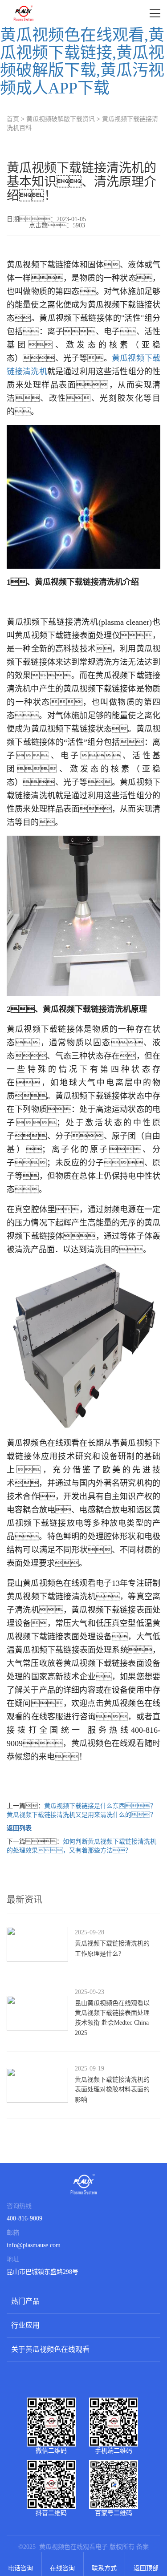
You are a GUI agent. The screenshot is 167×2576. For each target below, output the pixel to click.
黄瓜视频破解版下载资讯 (61, 119)
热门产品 (25, 2301)
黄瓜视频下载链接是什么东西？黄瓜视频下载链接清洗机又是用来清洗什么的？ (81, 1810)
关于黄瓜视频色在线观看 (50, 2349)
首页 (13, 119)
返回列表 (19, 1828)
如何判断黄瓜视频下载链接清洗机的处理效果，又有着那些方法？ (81, 1846)
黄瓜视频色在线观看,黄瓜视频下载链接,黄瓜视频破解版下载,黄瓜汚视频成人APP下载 (82, 62)
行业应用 (25, 2325)
